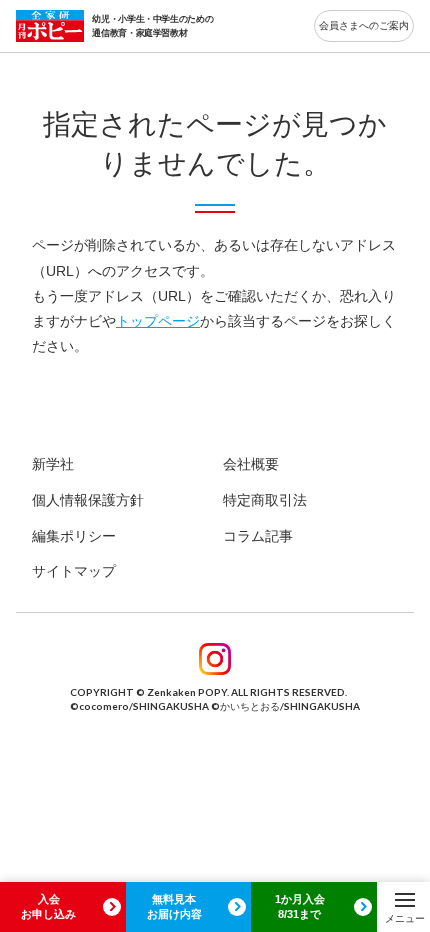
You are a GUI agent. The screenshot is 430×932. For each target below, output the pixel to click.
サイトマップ (74, 571)
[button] (405, 907)
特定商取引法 (265, 500)
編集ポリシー (74, 536)
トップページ (158, 321)
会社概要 (251, 464)
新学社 (53, 464)
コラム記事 (258, 536)
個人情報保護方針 (88, 500)
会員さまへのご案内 (364, 25)
